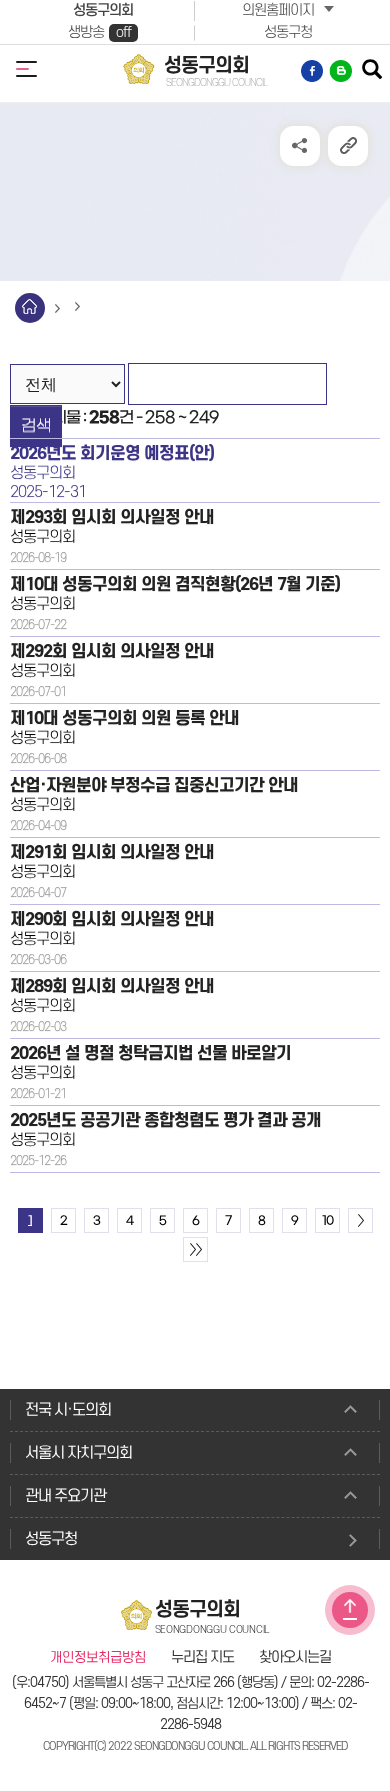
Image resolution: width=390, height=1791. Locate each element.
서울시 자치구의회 (78, 1453)
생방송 (99, 32)
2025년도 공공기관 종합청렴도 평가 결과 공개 (165, 1120)
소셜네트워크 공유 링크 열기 (300, 146)
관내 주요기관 (65, 1496)
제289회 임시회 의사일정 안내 (112, 986)
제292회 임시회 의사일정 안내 (112, 651)
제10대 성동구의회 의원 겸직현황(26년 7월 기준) (175, 584)
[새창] (313, 71)
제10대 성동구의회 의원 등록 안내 (124, 718)
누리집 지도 (202, 1658)
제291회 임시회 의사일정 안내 (112, 852)
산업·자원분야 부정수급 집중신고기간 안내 (154, 785)
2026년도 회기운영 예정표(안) (112, 453)
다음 (360, 1220)
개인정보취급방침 (98, 1658)
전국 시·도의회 (68, 1410)
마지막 (195, 1249)
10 (327, 1221)
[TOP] (350, 1610)
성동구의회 (103, 10)
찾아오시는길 (295, 1658)
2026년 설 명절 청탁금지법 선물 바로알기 (150, 1053)
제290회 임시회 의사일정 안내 (112, 919)
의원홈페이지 (278, 10)
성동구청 (288, 32)
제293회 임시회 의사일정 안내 (112, 517)
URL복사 (348, 146)
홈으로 (30, 308)
